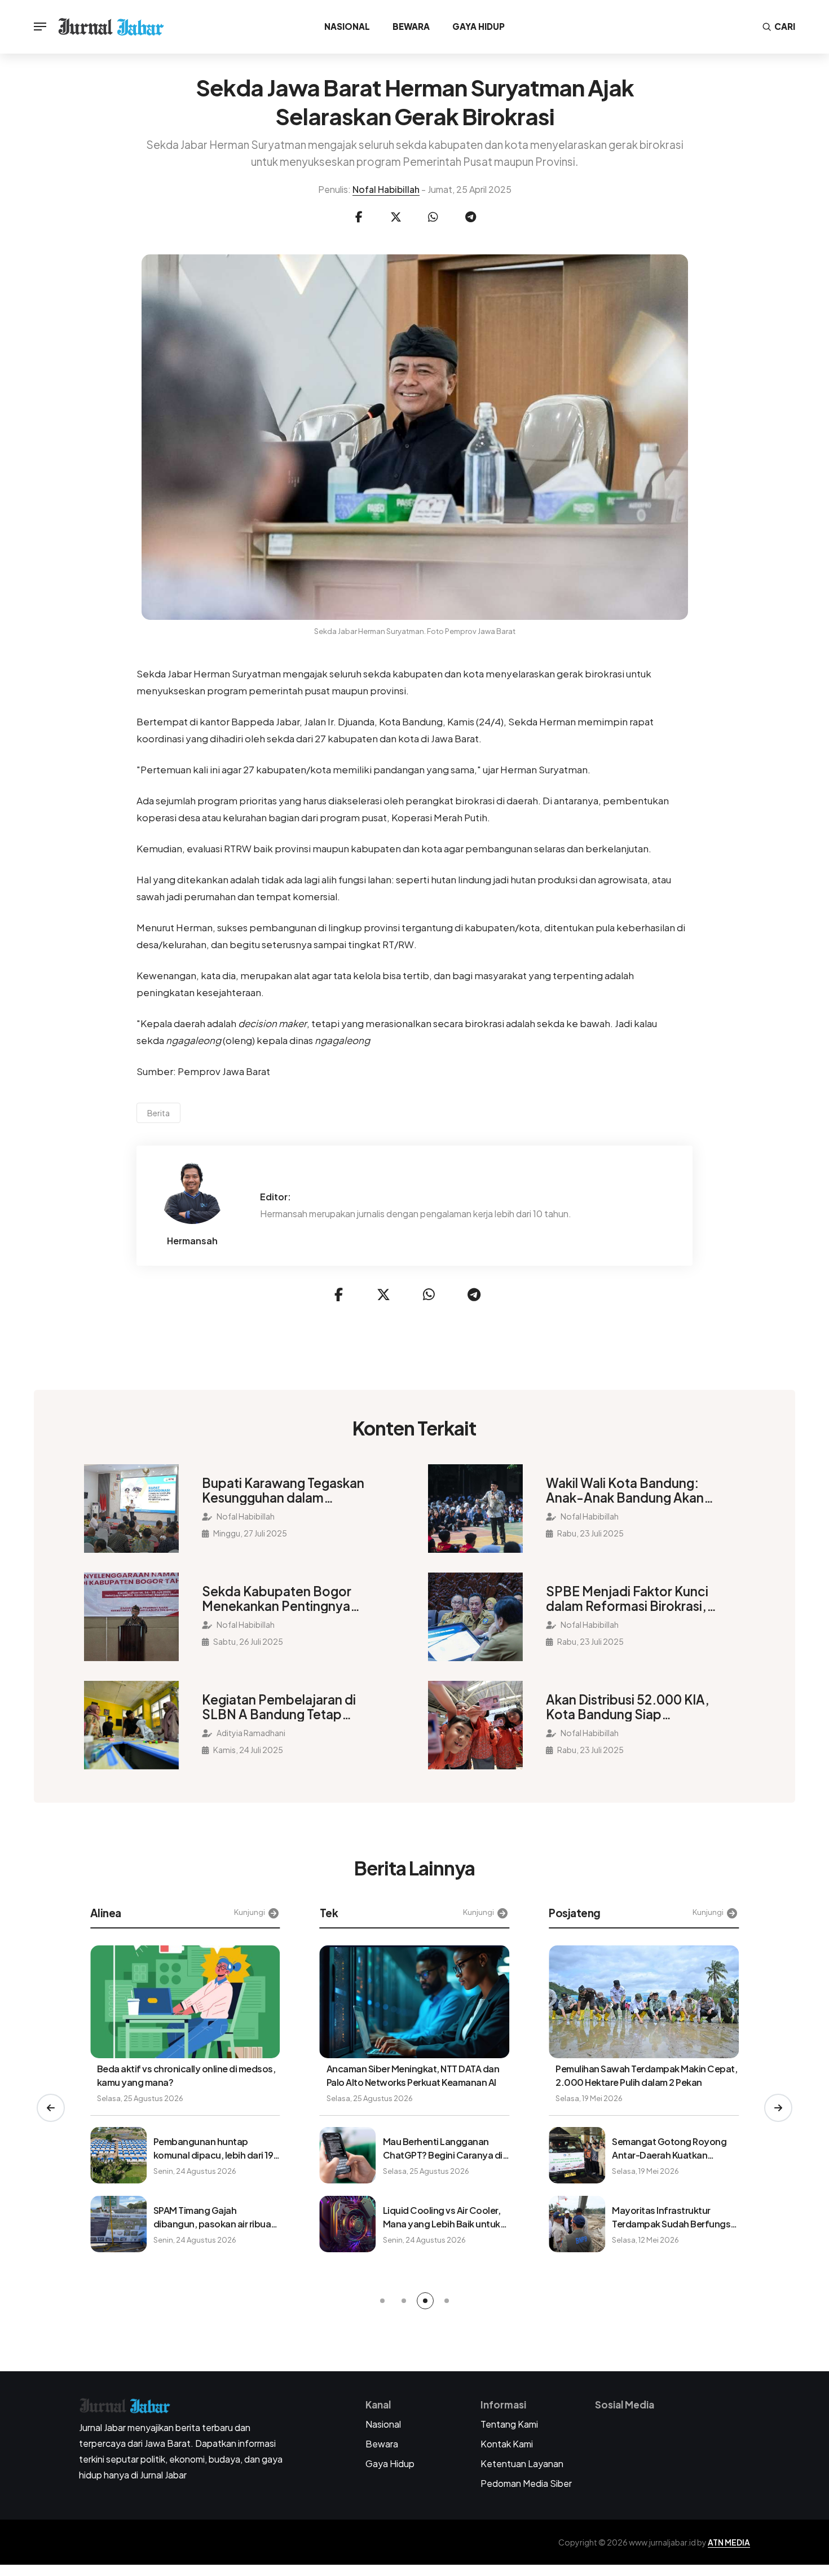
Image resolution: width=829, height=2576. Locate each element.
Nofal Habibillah (386, 189)
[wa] (433, 217)
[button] (51, 2108)
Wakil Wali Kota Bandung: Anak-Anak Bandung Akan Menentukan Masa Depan (625, 1490)
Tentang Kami (509, 2424)
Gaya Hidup (479, 26)
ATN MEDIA (729, 2542)
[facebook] (359, 217)
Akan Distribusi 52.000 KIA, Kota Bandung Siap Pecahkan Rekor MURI (628, 1707)
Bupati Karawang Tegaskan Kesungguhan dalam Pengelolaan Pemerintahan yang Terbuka (283, 1490)
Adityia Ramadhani (250, 1733)
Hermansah (192, 1241)
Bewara (411, 26)
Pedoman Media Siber (526, 2483)
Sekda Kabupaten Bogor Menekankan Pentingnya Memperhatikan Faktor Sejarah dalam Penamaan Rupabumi (278, 1599)
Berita (158, 1113)
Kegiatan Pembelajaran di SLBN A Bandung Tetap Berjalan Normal (279, 1707)
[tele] (470, 217)
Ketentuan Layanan (522, 2463)
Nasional (347, 26)
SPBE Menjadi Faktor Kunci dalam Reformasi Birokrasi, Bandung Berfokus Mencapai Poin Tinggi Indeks (634, 1599)
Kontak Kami (507, 2444)
